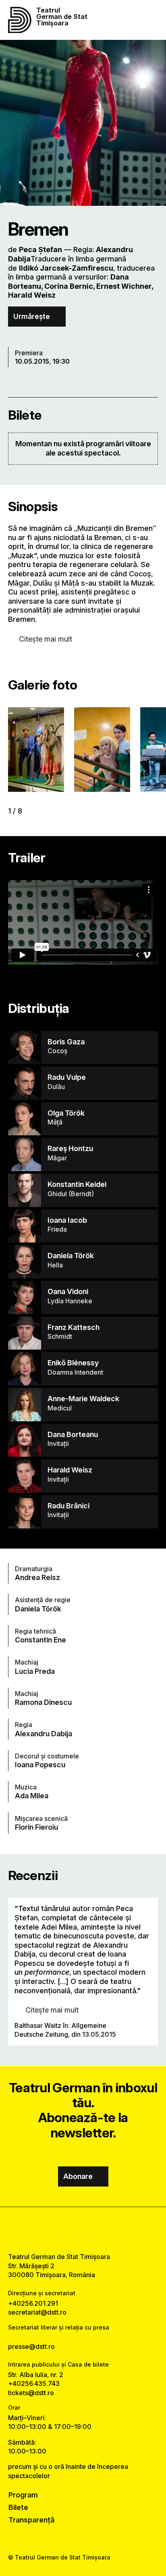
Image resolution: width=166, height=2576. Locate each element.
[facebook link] (63, 2230)
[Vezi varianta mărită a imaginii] (36, 750)
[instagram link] (83, 2230)
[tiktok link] (103, 2230)
